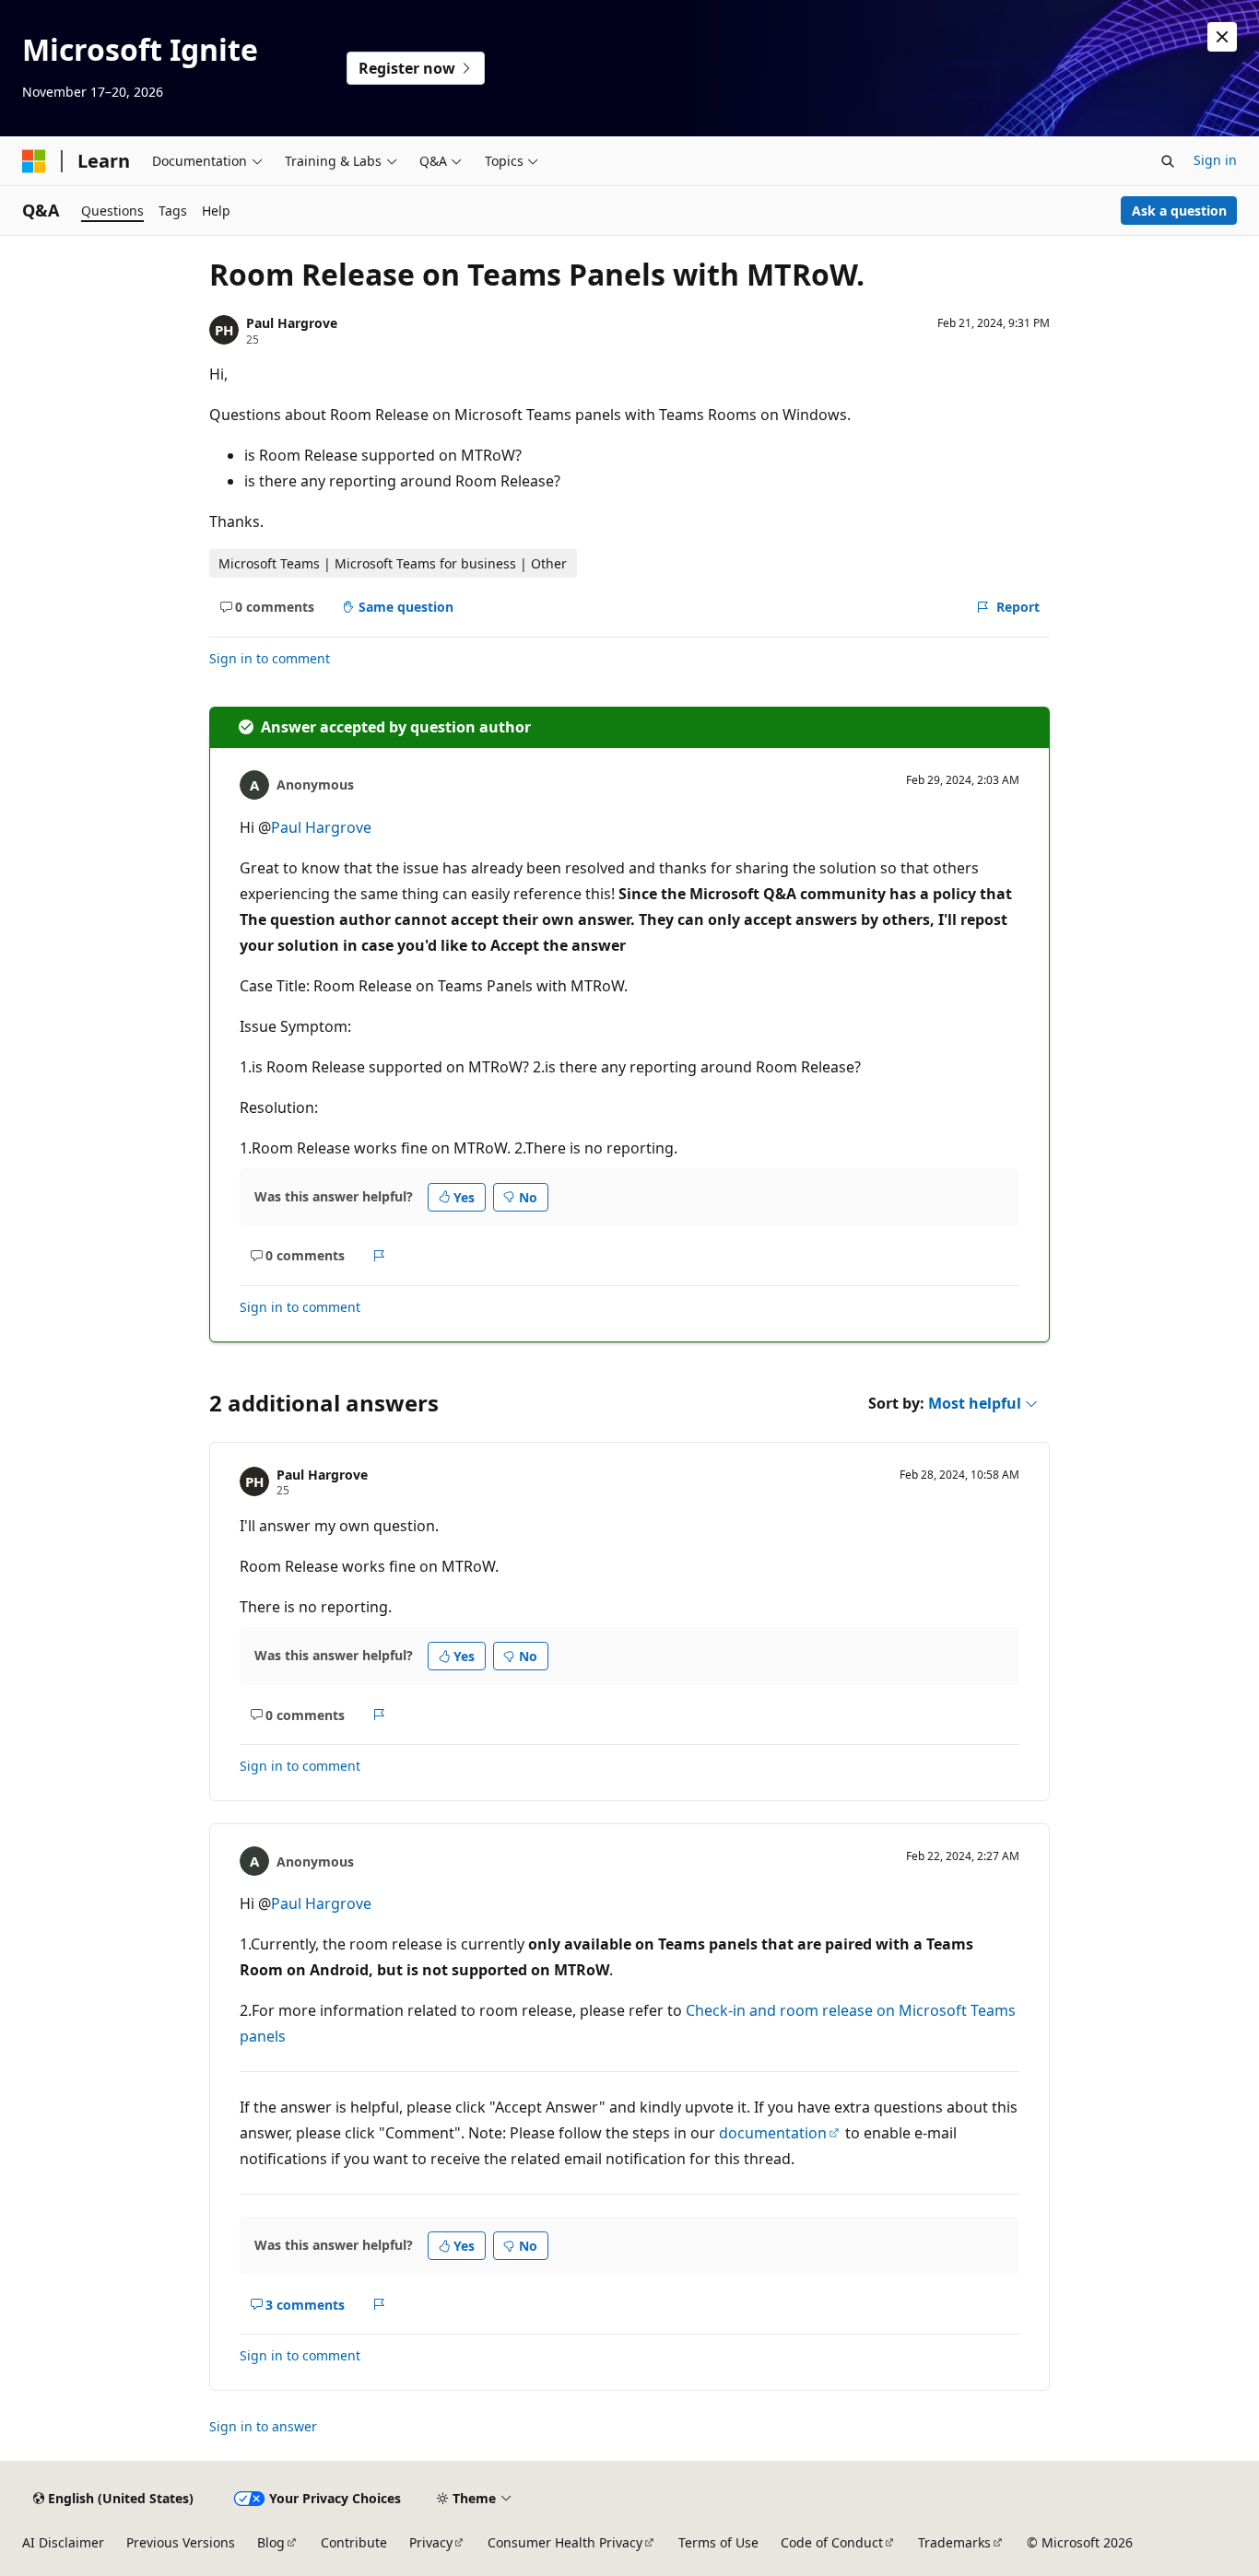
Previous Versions (181, 2542)
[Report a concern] (379, 1256)
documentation (773, 2133)
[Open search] (1168, 161)
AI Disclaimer (63, 2542)
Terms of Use (718, 2542)
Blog (271, 2542)
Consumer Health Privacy (565, 2542)
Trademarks (954, 2542)
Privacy (431, 2542)
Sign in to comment (270, 658)
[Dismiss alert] (1222, 37)
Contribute (354, 2542)
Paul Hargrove (292, 323)
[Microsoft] (34, 161)
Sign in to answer (263, 2426)
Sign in (1215, 160)
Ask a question (1179, 211)
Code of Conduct (832, 2542)
